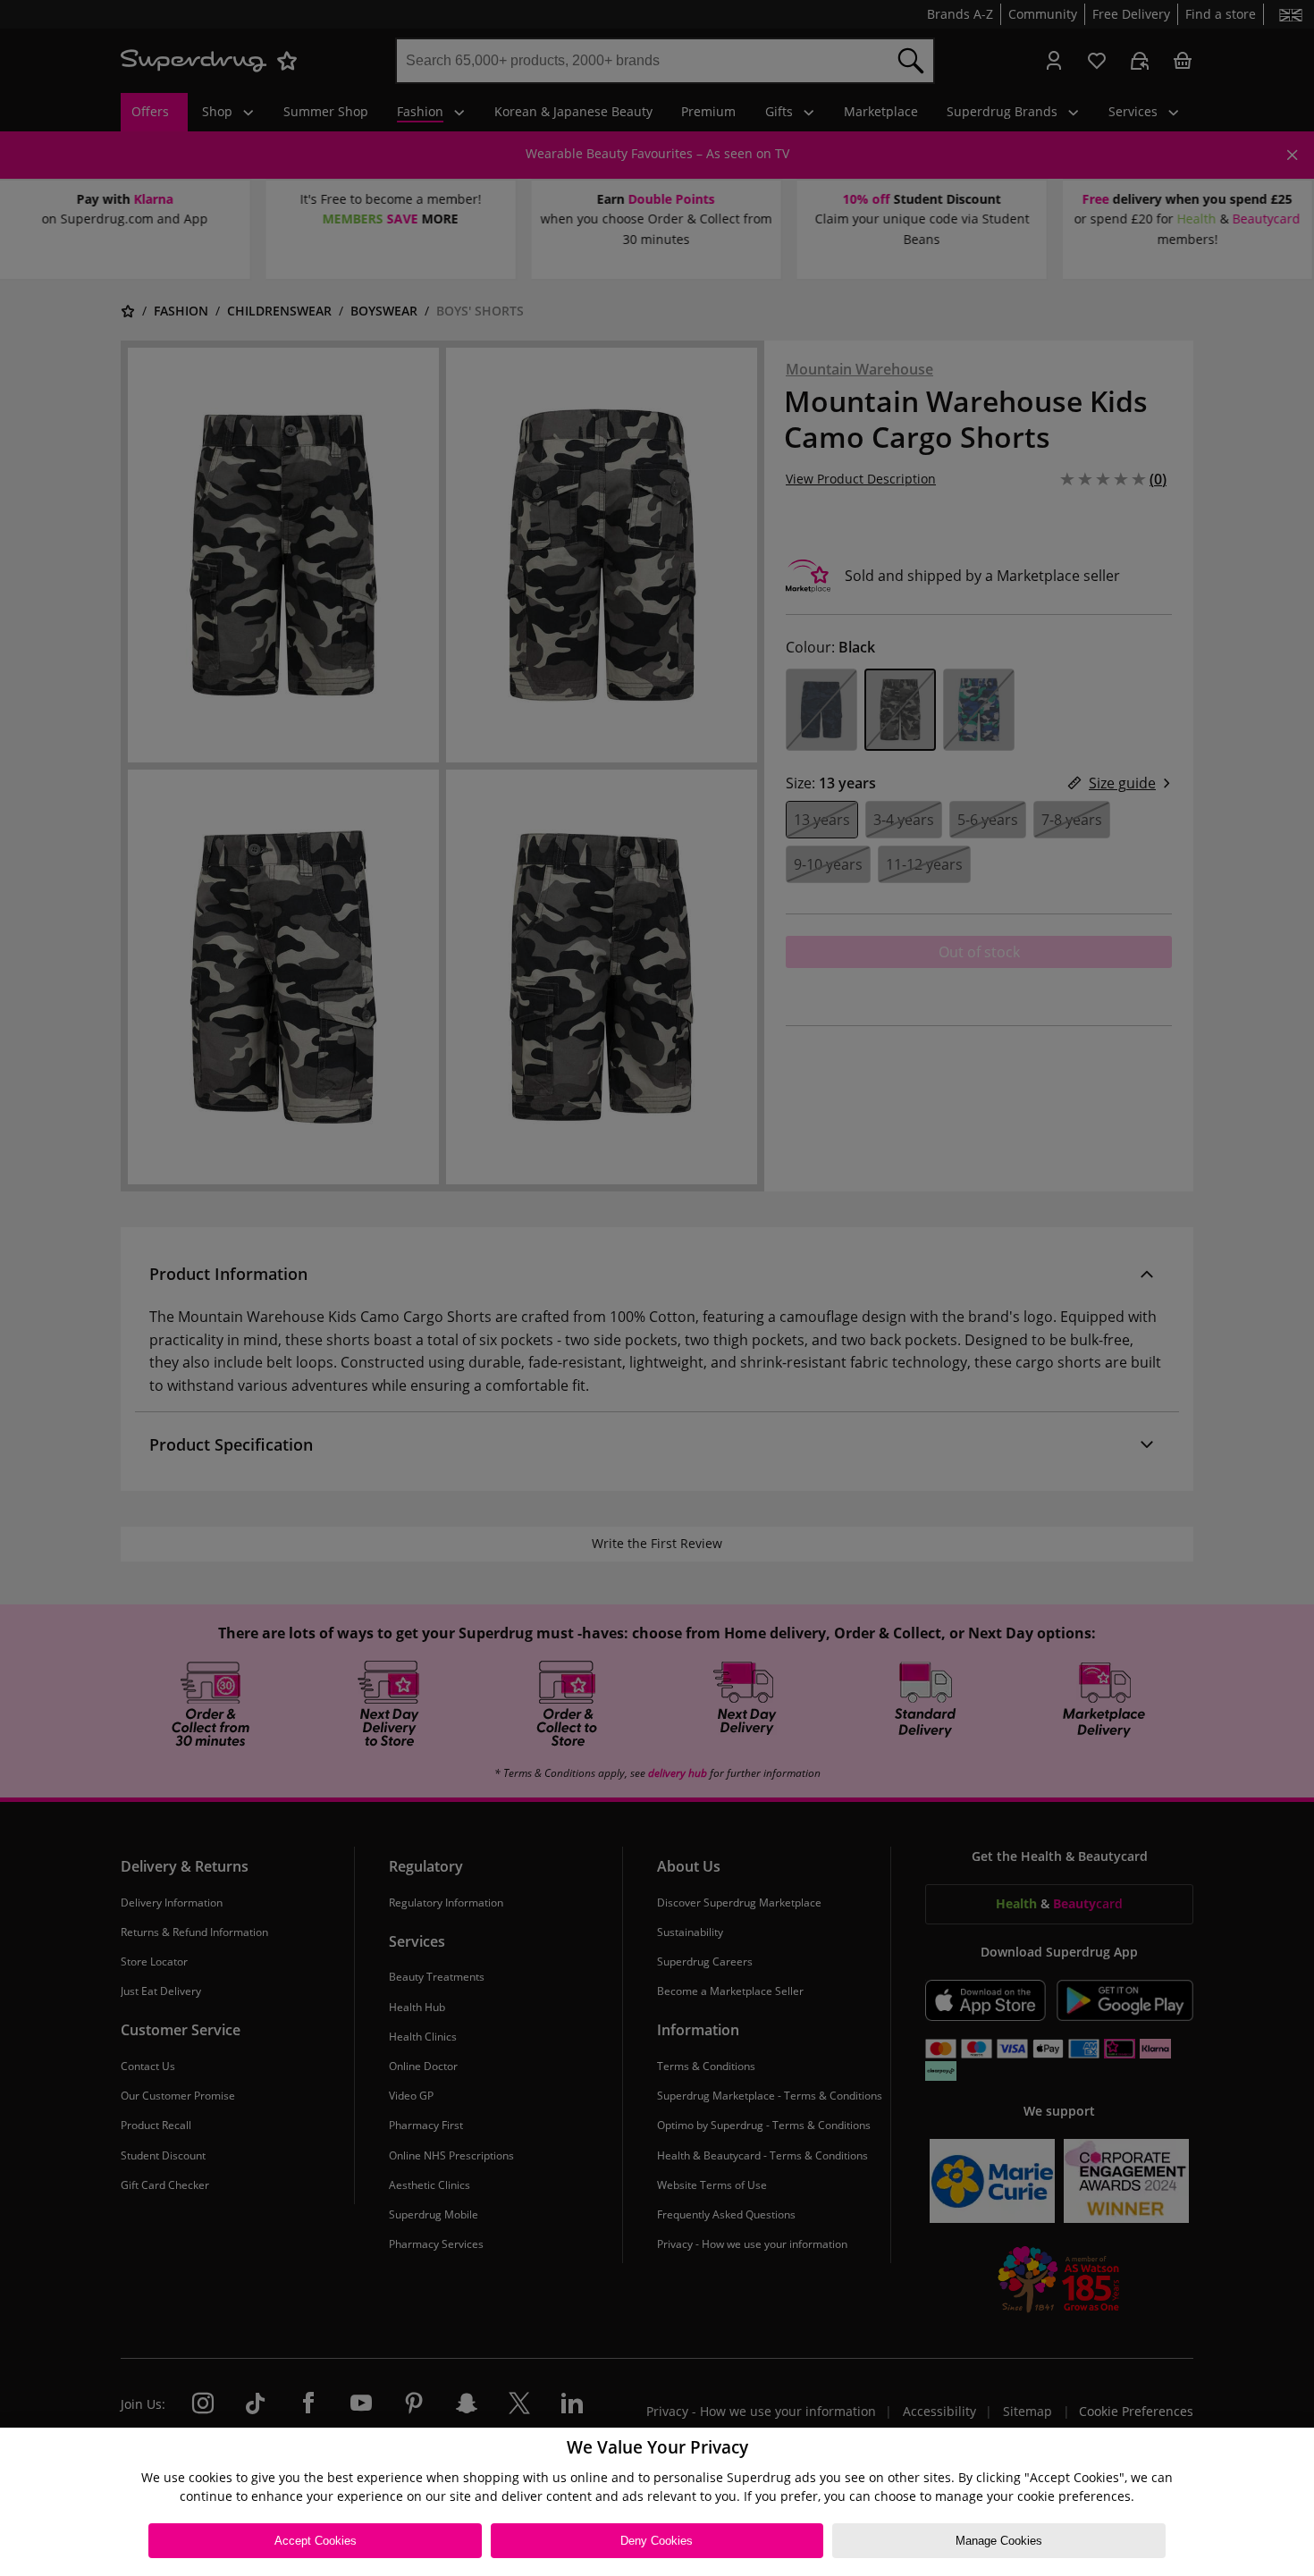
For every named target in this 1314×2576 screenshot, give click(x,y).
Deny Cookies (657, 2541)
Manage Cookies (999, 2541)
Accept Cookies (316, 2541)
